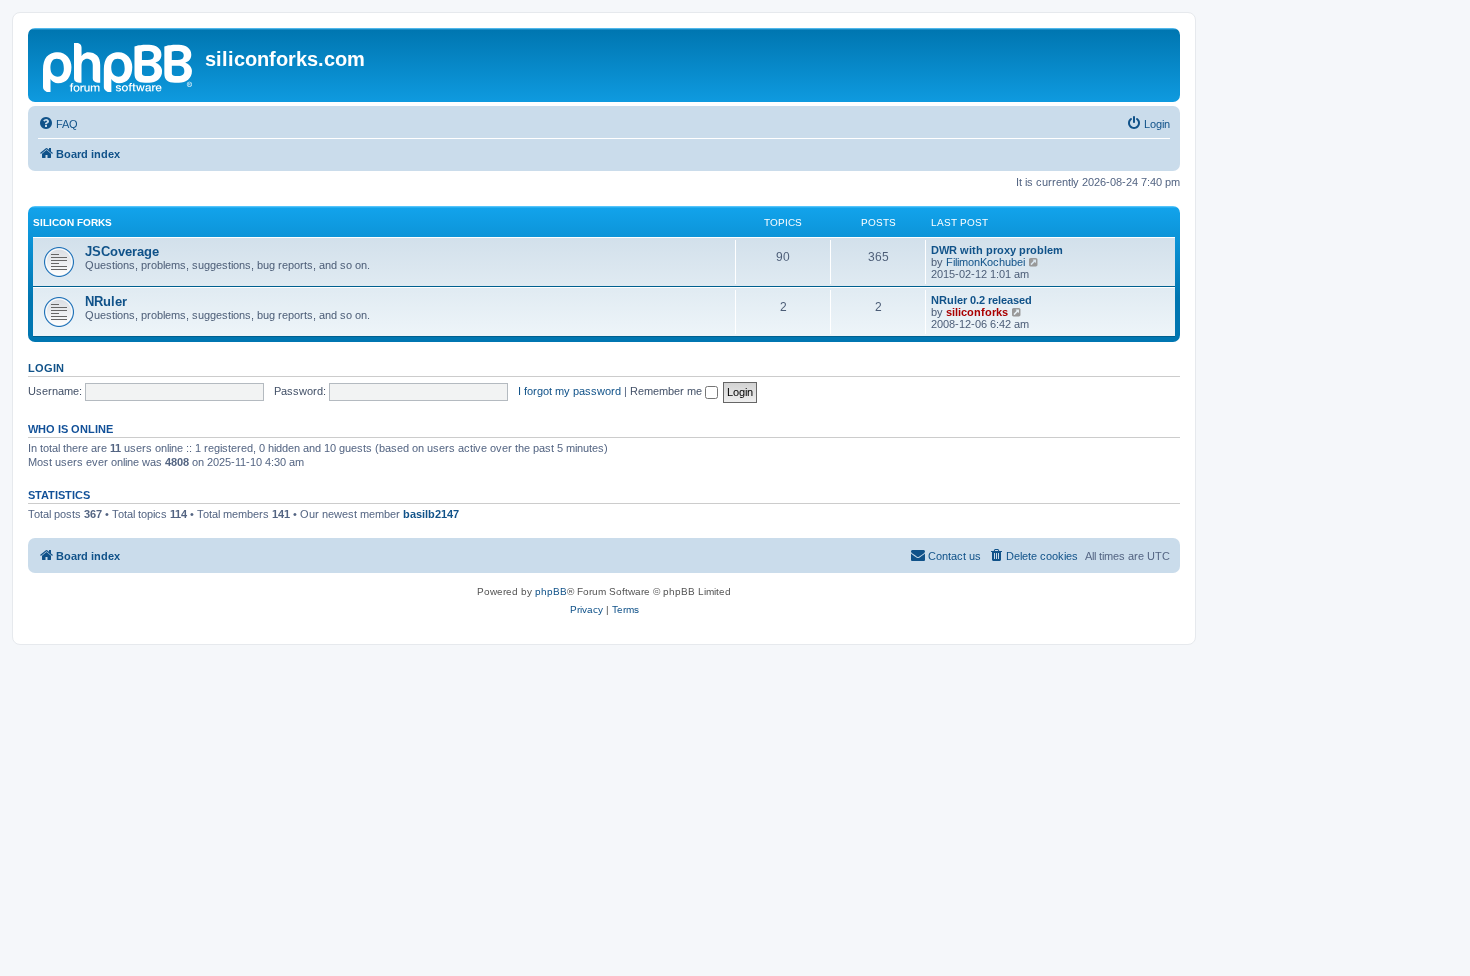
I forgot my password (569, 391)
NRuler (106, 301)
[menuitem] (58, 124)
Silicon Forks (72, 222)
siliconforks (977, 312)
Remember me (667, 391)
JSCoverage (122, 251)
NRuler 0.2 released (981, 300)
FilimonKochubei (985, 262)
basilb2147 (431, 514)
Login (46, 368)
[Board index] (119, 65)
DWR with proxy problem (997, 250)
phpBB (551, 591)
